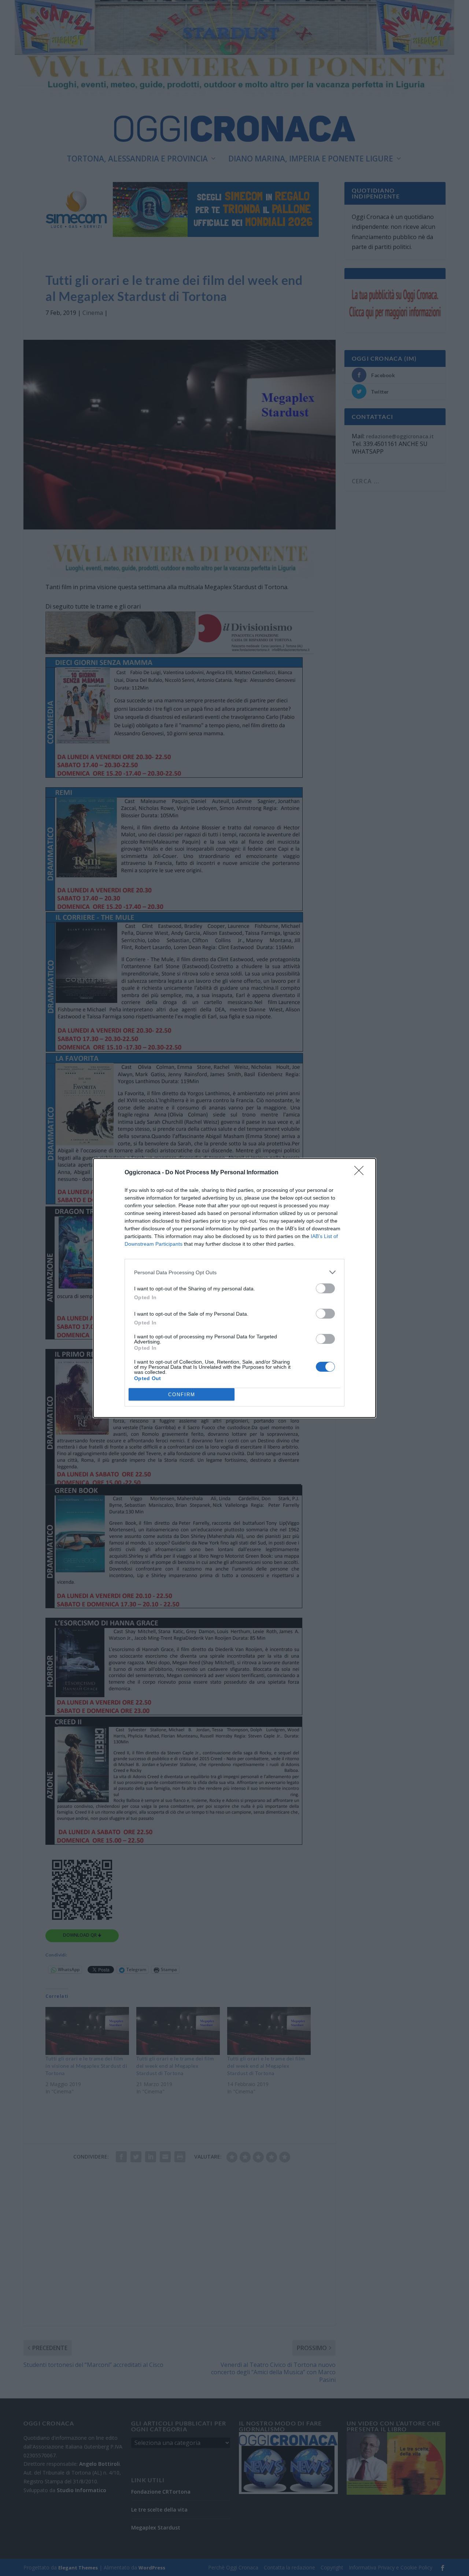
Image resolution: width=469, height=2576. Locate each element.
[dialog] (234, 1288)
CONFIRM (182, 1395)
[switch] (325, 1288)
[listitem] (234, 1272)
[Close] (361, 1173)
